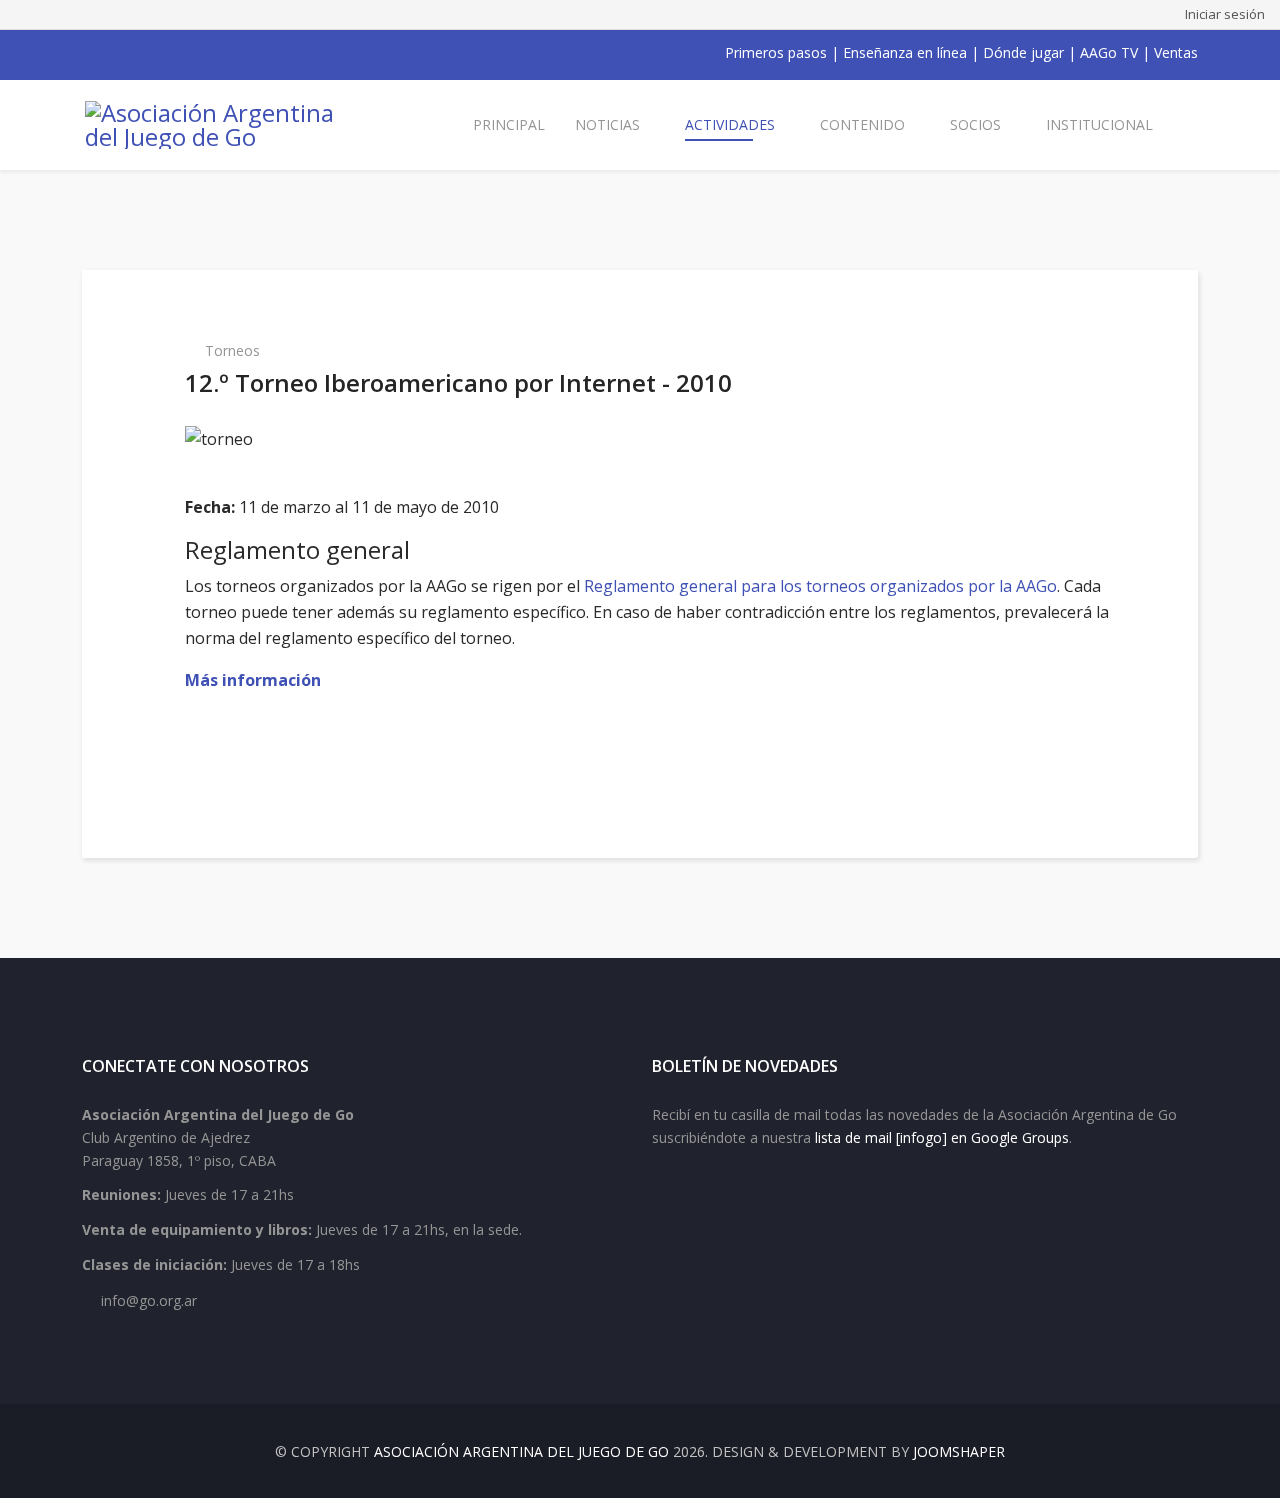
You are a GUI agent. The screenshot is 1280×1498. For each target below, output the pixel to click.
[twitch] (194, 53)
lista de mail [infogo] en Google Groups (942, 1137)
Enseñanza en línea (905, 52)
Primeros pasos (776, 52)
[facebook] (90, 53)
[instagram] (168, 53)
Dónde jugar (1023, 52)
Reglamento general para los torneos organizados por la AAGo (820, 586)
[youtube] (142, 53)
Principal (509, 124)
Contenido (862, 124)
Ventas (1176, 52)
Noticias (607, 124)
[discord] (220, 53)
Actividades (730, 124)
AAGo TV (1109, 52)
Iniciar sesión (1225, 14)
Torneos (232, 350)
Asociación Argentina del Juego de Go (521, 1451)
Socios (975, 124)
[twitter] (116, 53)
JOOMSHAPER (959, 1451)
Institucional (1099, 124)
